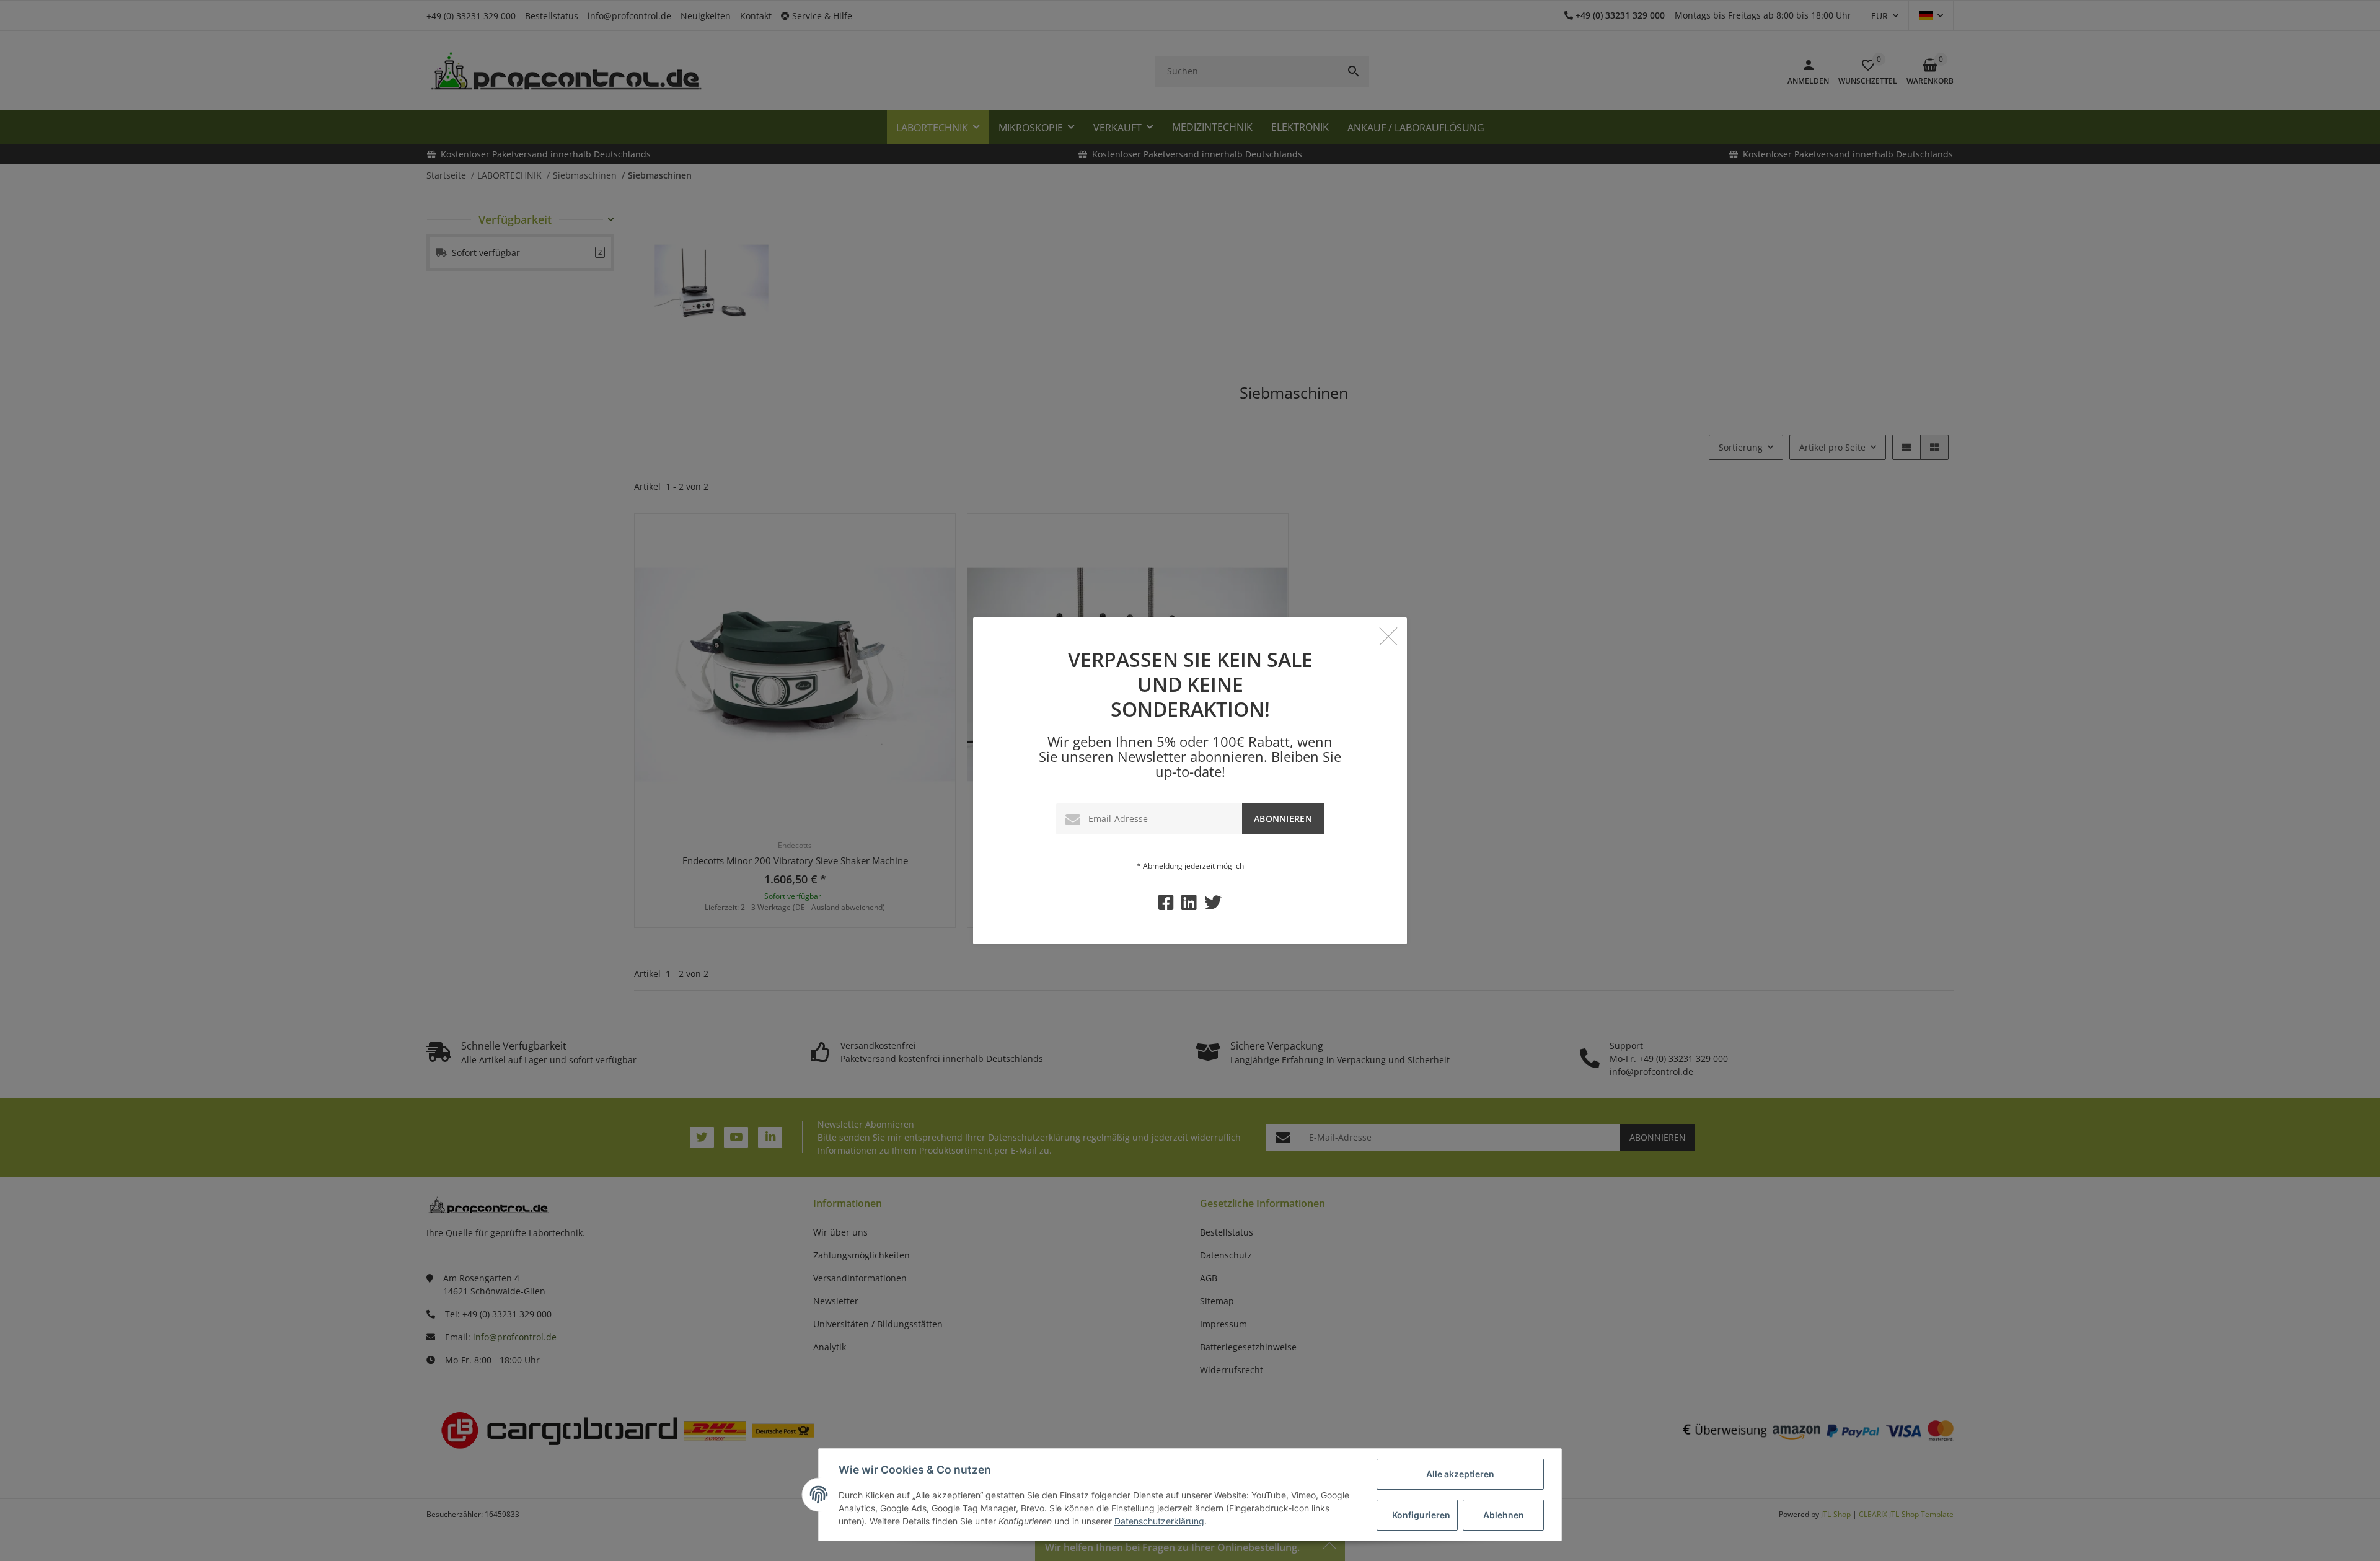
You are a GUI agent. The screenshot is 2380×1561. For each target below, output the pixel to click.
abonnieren (1283, 819)
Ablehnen (1504, 1515)
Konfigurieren (1421, 1515)
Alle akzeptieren (1460, 1474)
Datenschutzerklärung (1159, 1521)
